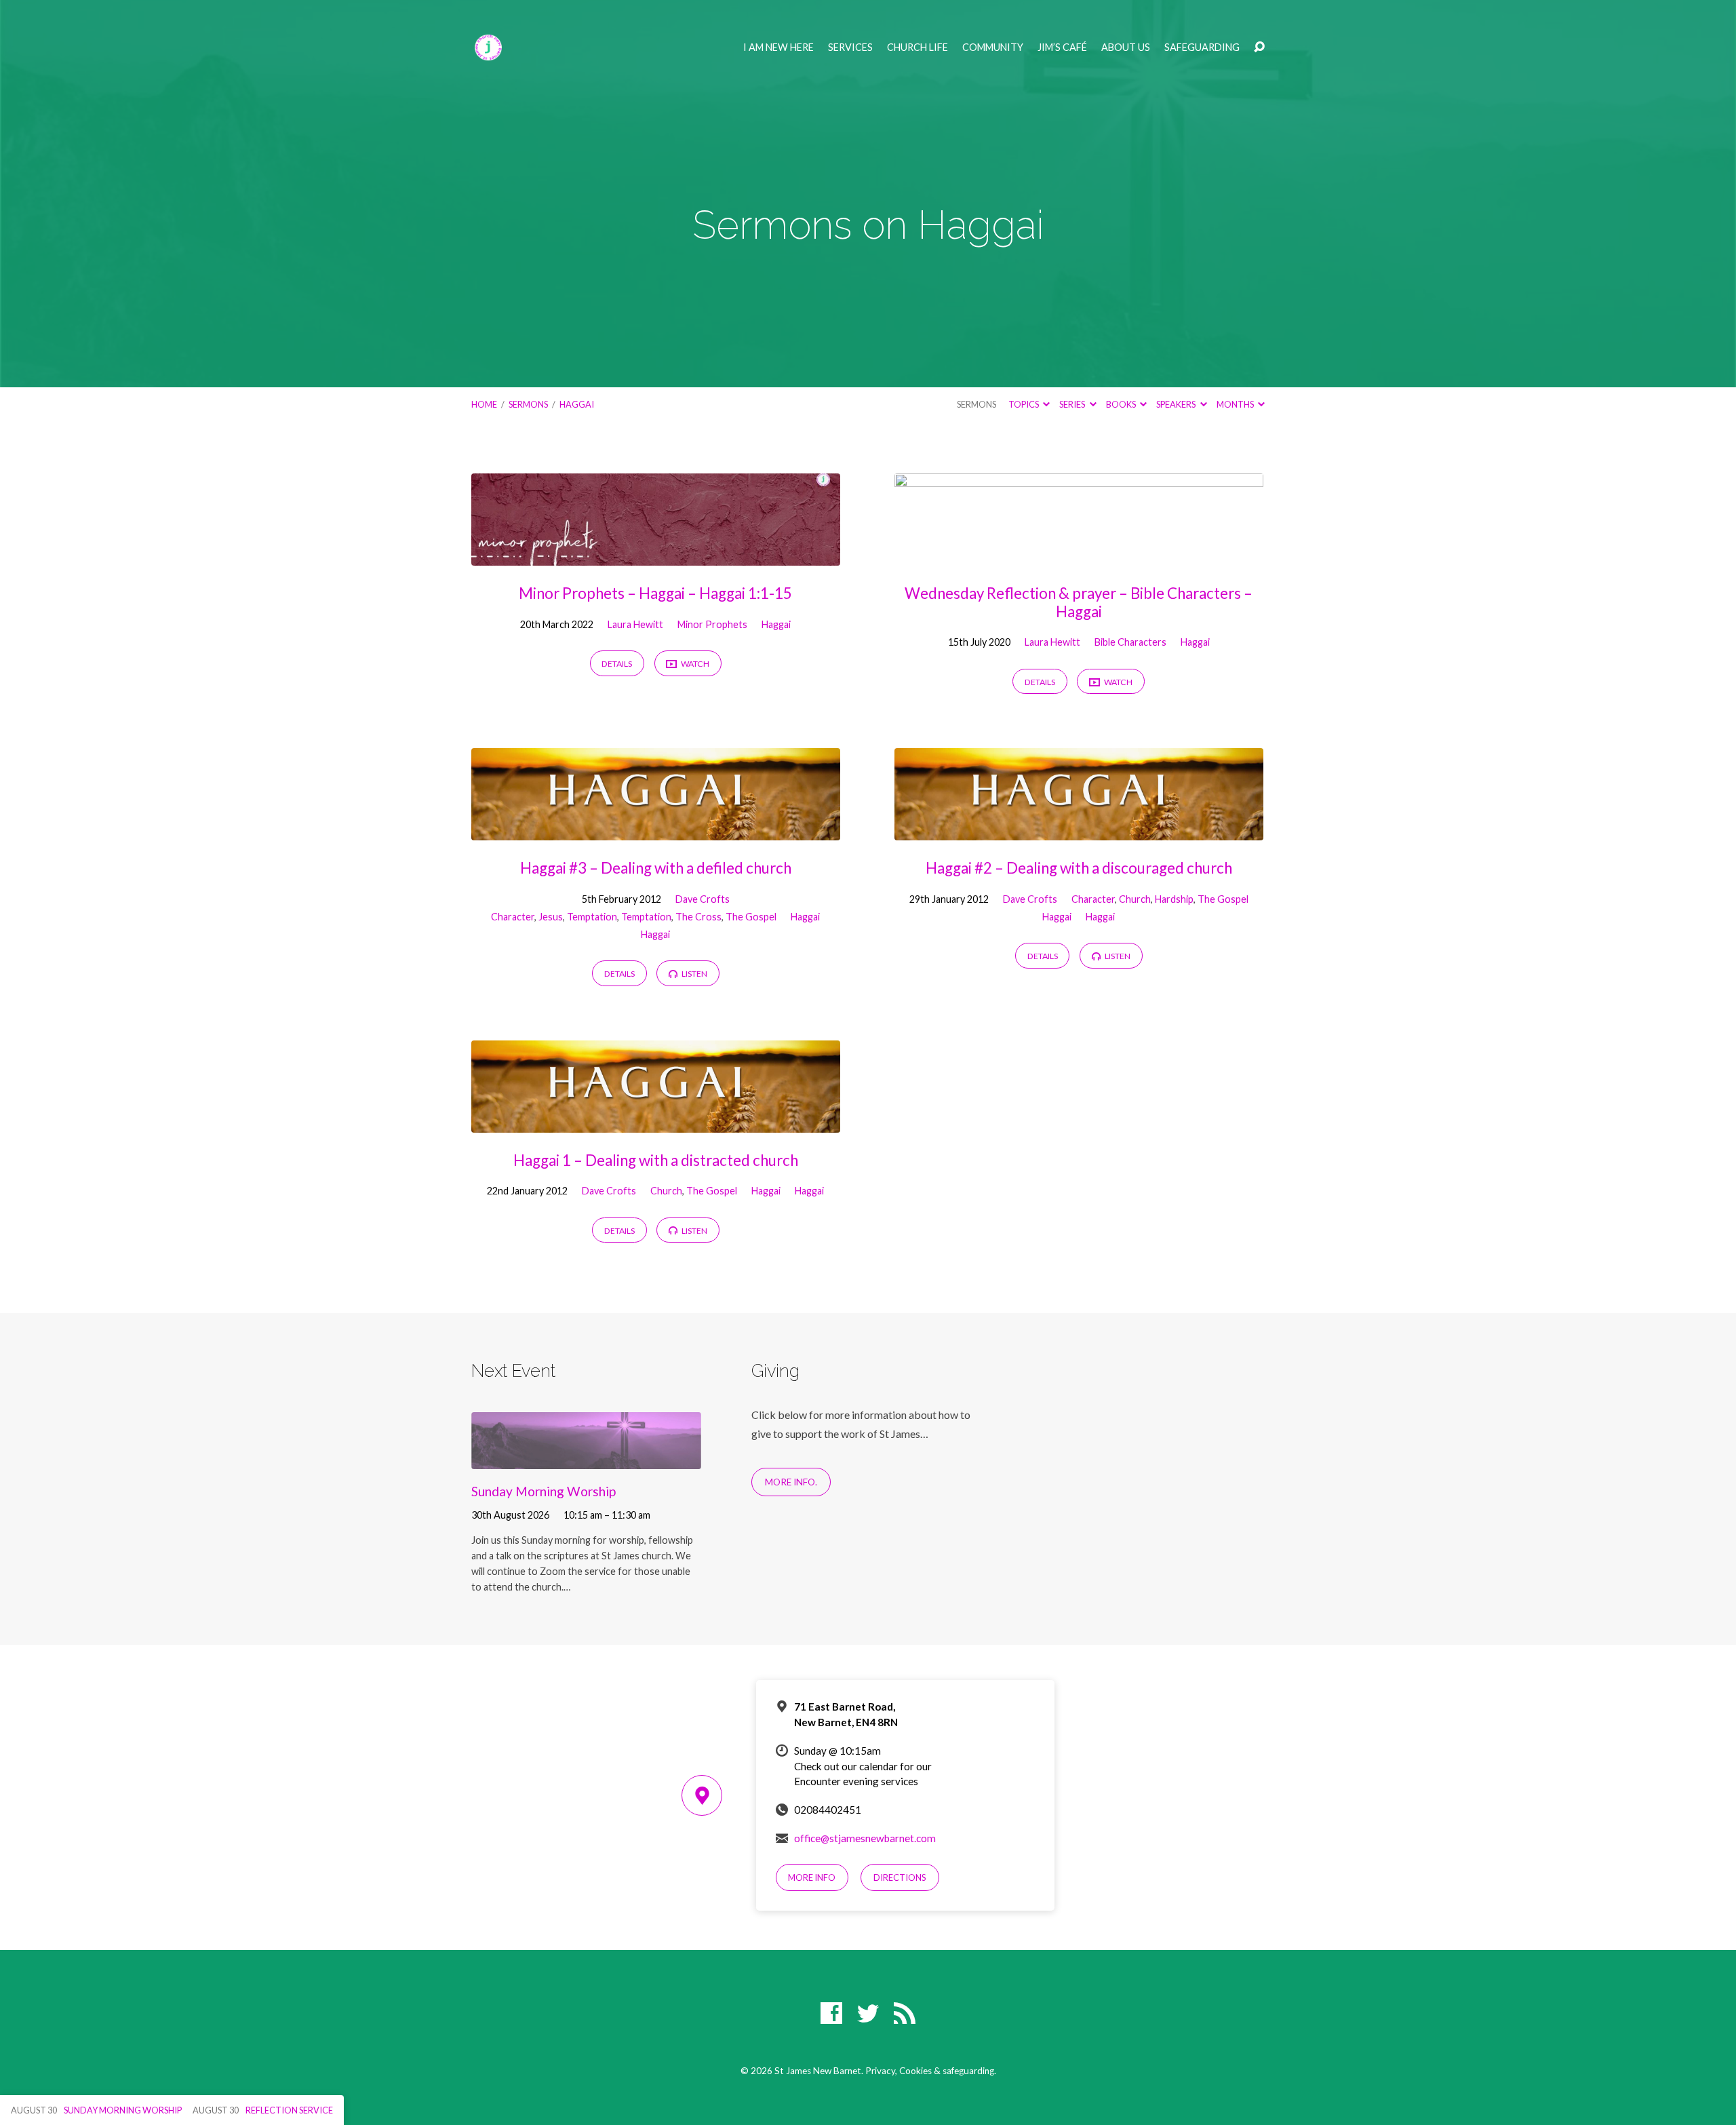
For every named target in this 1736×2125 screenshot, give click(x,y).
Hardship (1174, 899)
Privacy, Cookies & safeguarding (930, 2071)
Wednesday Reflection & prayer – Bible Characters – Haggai (1079, 602)
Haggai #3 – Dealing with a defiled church (656, 868)
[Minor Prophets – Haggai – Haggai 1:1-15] (656, 555)
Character (513, 917)
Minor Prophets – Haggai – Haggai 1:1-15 (655, 593)
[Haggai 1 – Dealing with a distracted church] (656, 1122)
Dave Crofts (703, 899)
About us (1126, 47)
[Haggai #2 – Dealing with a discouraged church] (1079, 831)
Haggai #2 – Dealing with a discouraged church (1079, 868)
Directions (900, 1877)
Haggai (577, 404)
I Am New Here (778, 47)
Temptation (592, 917)
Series (1073, 404)
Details (617, 664)
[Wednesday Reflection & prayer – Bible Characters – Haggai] (1079, 555)
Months (1236, 404)
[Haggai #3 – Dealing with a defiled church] (656, 831)
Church (1135, 899)
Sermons (528, 404)
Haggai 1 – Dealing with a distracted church (656, 1160)
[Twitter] (868, 2013)
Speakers (1177, 404)
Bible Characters (1130, 642)
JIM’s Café (1062, 47)
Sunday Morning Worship (544, 1491)
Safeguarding (1202, 47)
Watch (694, 664)
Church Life (918, 47)
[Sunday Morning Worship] (586, 1459)
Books (1122, 404)
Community (993, 47)
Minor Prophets (712, 624)
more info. (791, 1482)
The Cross (698, 917)
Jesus (551, 917)
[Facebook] (831, 2013)
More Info (812, 1877)
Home (484, 404)
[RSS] (905, 2013)
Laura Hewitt (635, 624)
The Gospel (751, 917)
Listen (694, 974)
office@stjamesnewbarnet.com (865, 1838)
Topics (1024, 404)
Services (850, 47)
